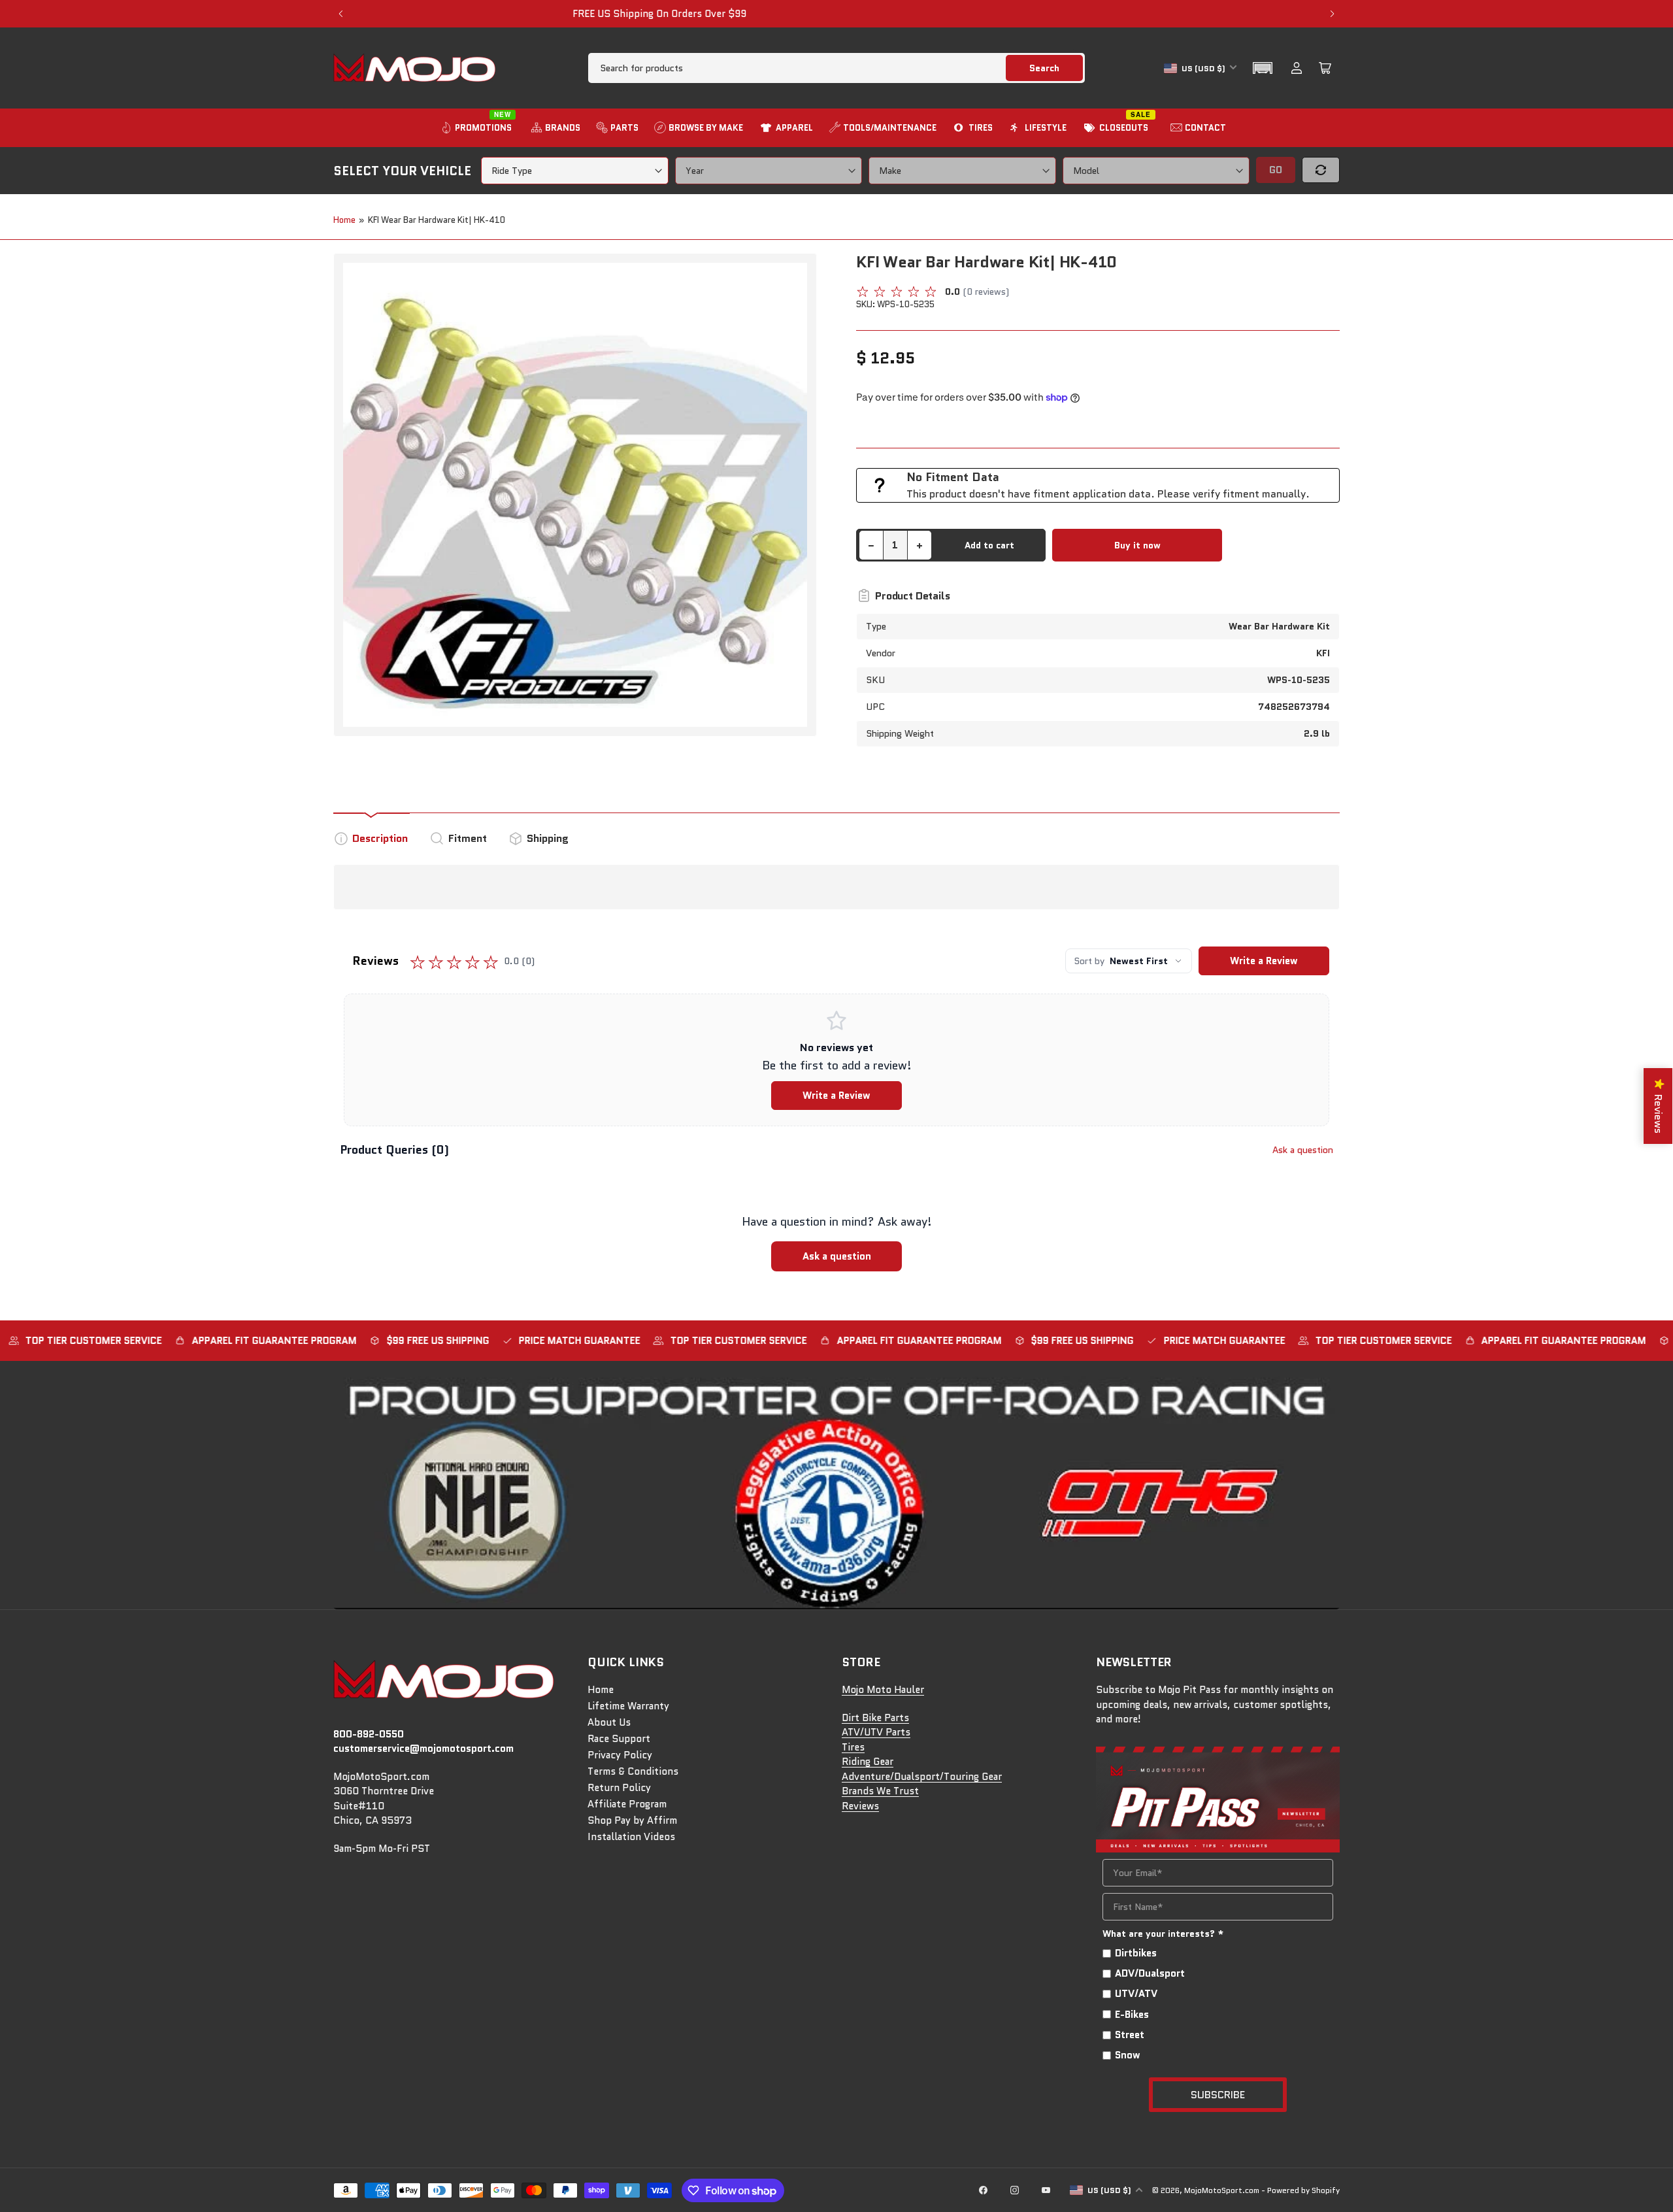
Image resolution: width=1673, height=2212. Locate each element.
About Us (609, 1722)
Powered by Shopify (1303, 2190)
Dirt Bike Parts (875, 1718)
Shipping (548, 838)
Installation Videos (631, 1837)
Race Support (619, 1739)
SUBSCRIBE (1218, 2095)
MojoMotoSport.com (1222, 2190)
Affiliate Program (627, 1804)
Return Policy (619, 1788)
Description (380, 838)
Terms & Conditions (633, 1771)
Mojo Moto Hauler (883, 1690)
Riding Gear (868, 1762)
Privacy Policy (620, 1755)
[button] (1263, 68)
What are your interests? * (1163, 1934)
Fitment (468, 838)
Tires (853, 1747)
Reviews (860, 1806)
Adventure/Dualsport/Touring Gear (922, 1777)
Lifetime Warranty (628, 1706)
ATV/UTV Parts (876, 1732)
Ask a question (1303, 1150)
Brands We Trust (880, 1791)
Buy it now (1137, 545)
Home (344, 220)
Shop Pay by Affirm (632, 1820)
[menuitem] (478, 128)
